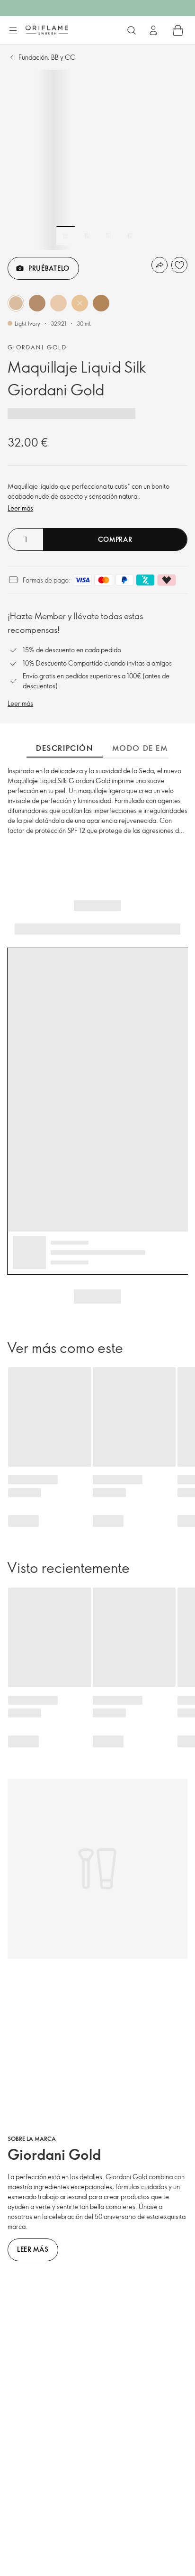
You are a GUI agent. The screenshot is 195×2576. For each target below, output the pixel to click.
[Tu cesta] (178, 30)
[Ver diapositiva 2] (87, 236)
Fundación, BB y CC (47, 57)
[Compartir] (160, 265)
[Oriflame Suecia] (47, 30)
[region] (97, 160)
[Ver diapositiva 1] (66, 236)
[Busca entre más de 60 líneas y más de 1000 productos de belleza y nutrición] (132, 30)
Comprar (115, 539)
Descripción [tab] (65, 748)
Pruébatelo (49, 268)
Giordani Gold (37, 347)
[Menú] (13, 31)
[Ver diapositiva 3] (108, 236)
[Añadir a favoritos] (179, 265)
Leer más (20, 508)
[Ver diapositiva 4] (130, 236)
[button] (16, 303)
